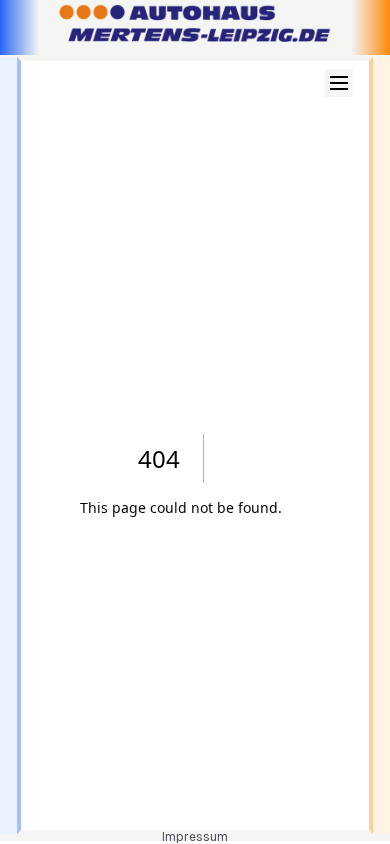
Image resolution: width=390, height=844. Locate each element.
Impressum (195, 837)
